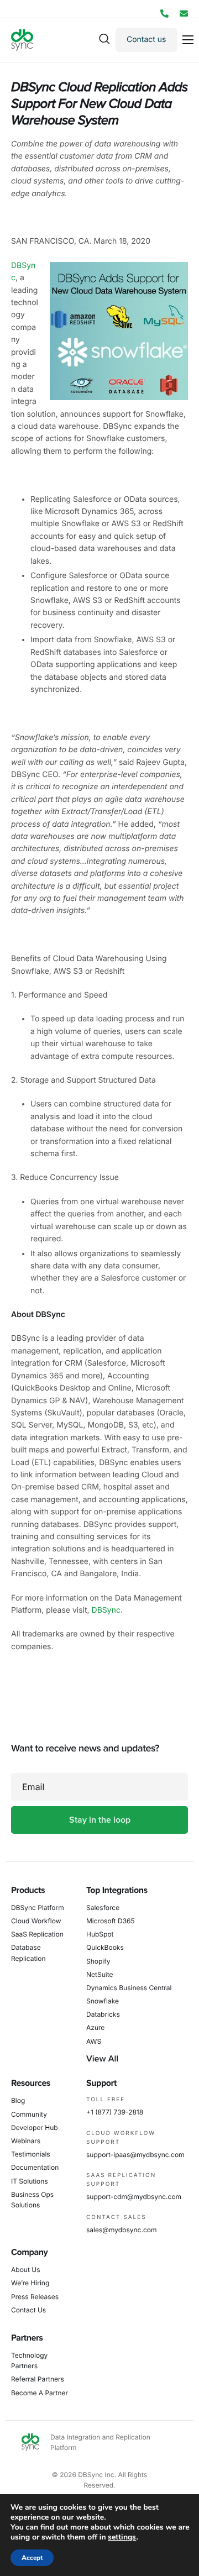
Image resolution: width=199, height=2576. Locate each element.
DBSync (106, 1610)
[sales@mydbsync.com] (184, 14)
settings (122, 2537)
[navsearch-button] (104, 40)
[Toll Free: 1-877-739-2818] (164, 14)
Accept (32, 2558)
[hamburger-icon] (188, 40)
